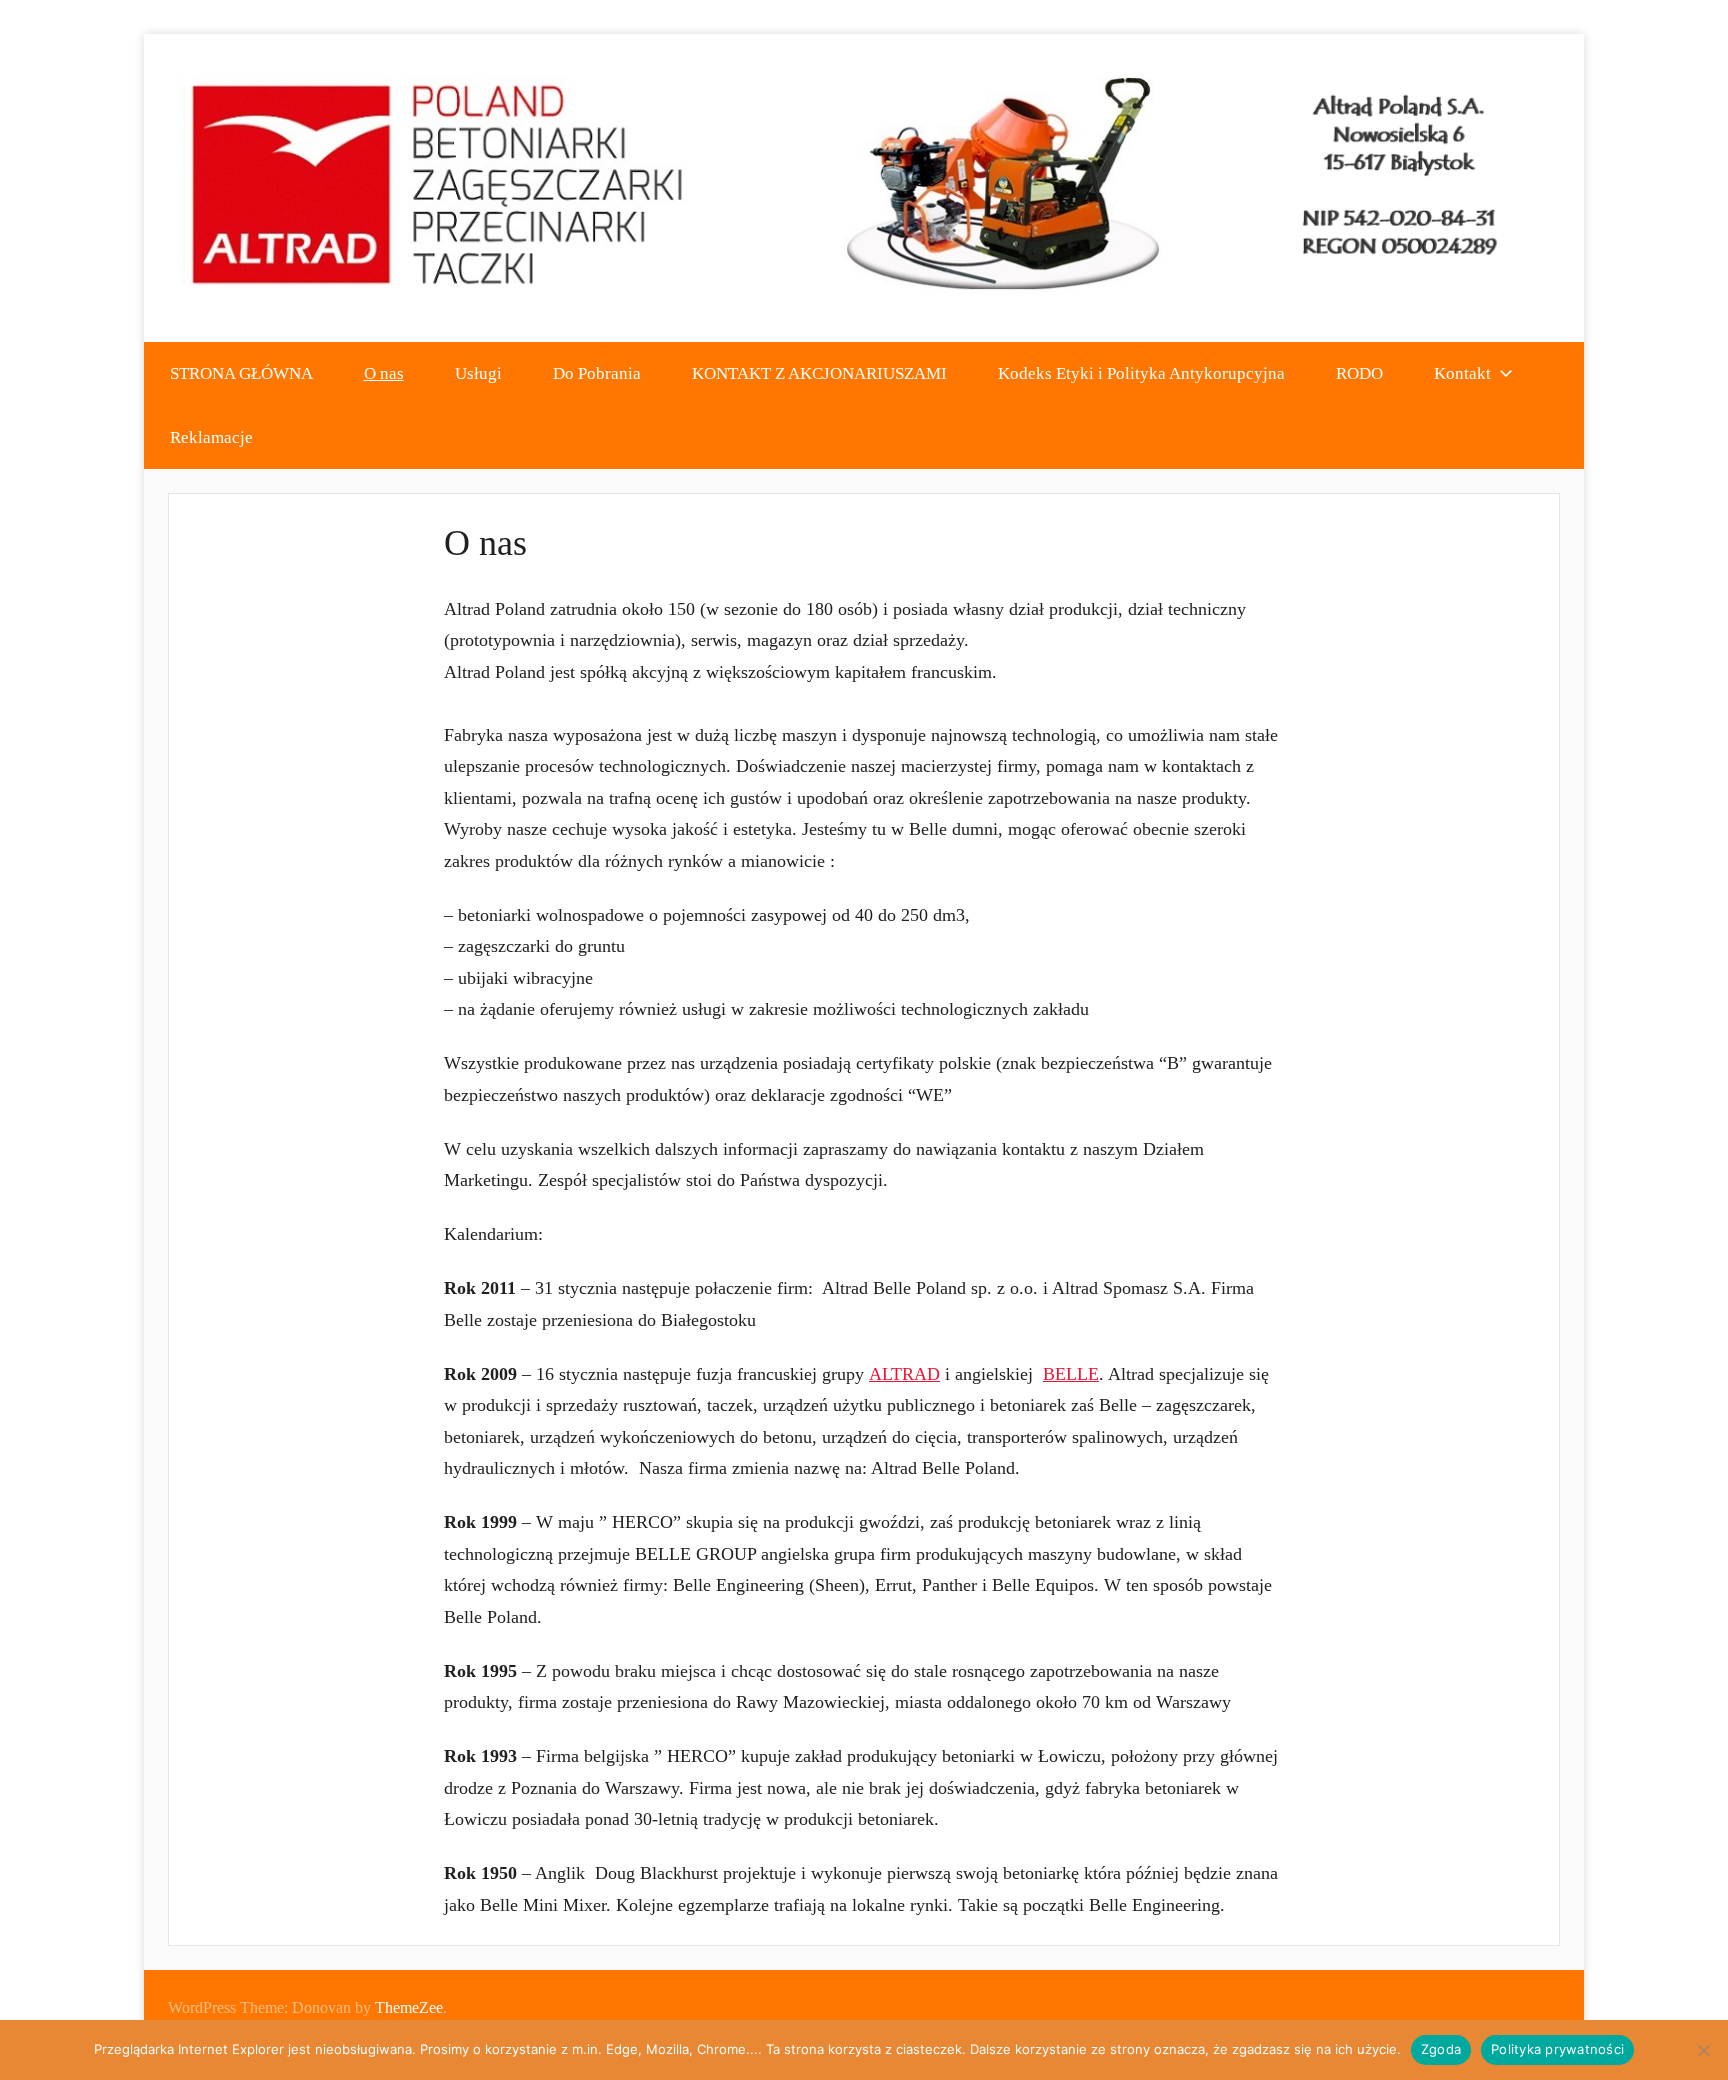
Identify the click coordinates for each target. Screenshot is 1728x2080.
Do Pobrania (597, 373)
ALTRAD (904, 1374)
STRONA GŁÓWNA (241, 373)
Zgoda (1441, 2049)
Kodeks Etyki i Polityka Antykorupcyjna (1141, 373)
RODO (1359, 373)
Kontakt (1462, 373)
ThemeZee (409, 2007)
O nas (384, 373)
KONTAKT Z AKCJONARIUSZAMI (819, 373)
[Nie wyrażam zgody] (1703, 2050)
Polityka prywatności (1557, 2049)
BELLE (1071, 1374)
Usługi (478, 373)
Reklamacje (211, 437)
